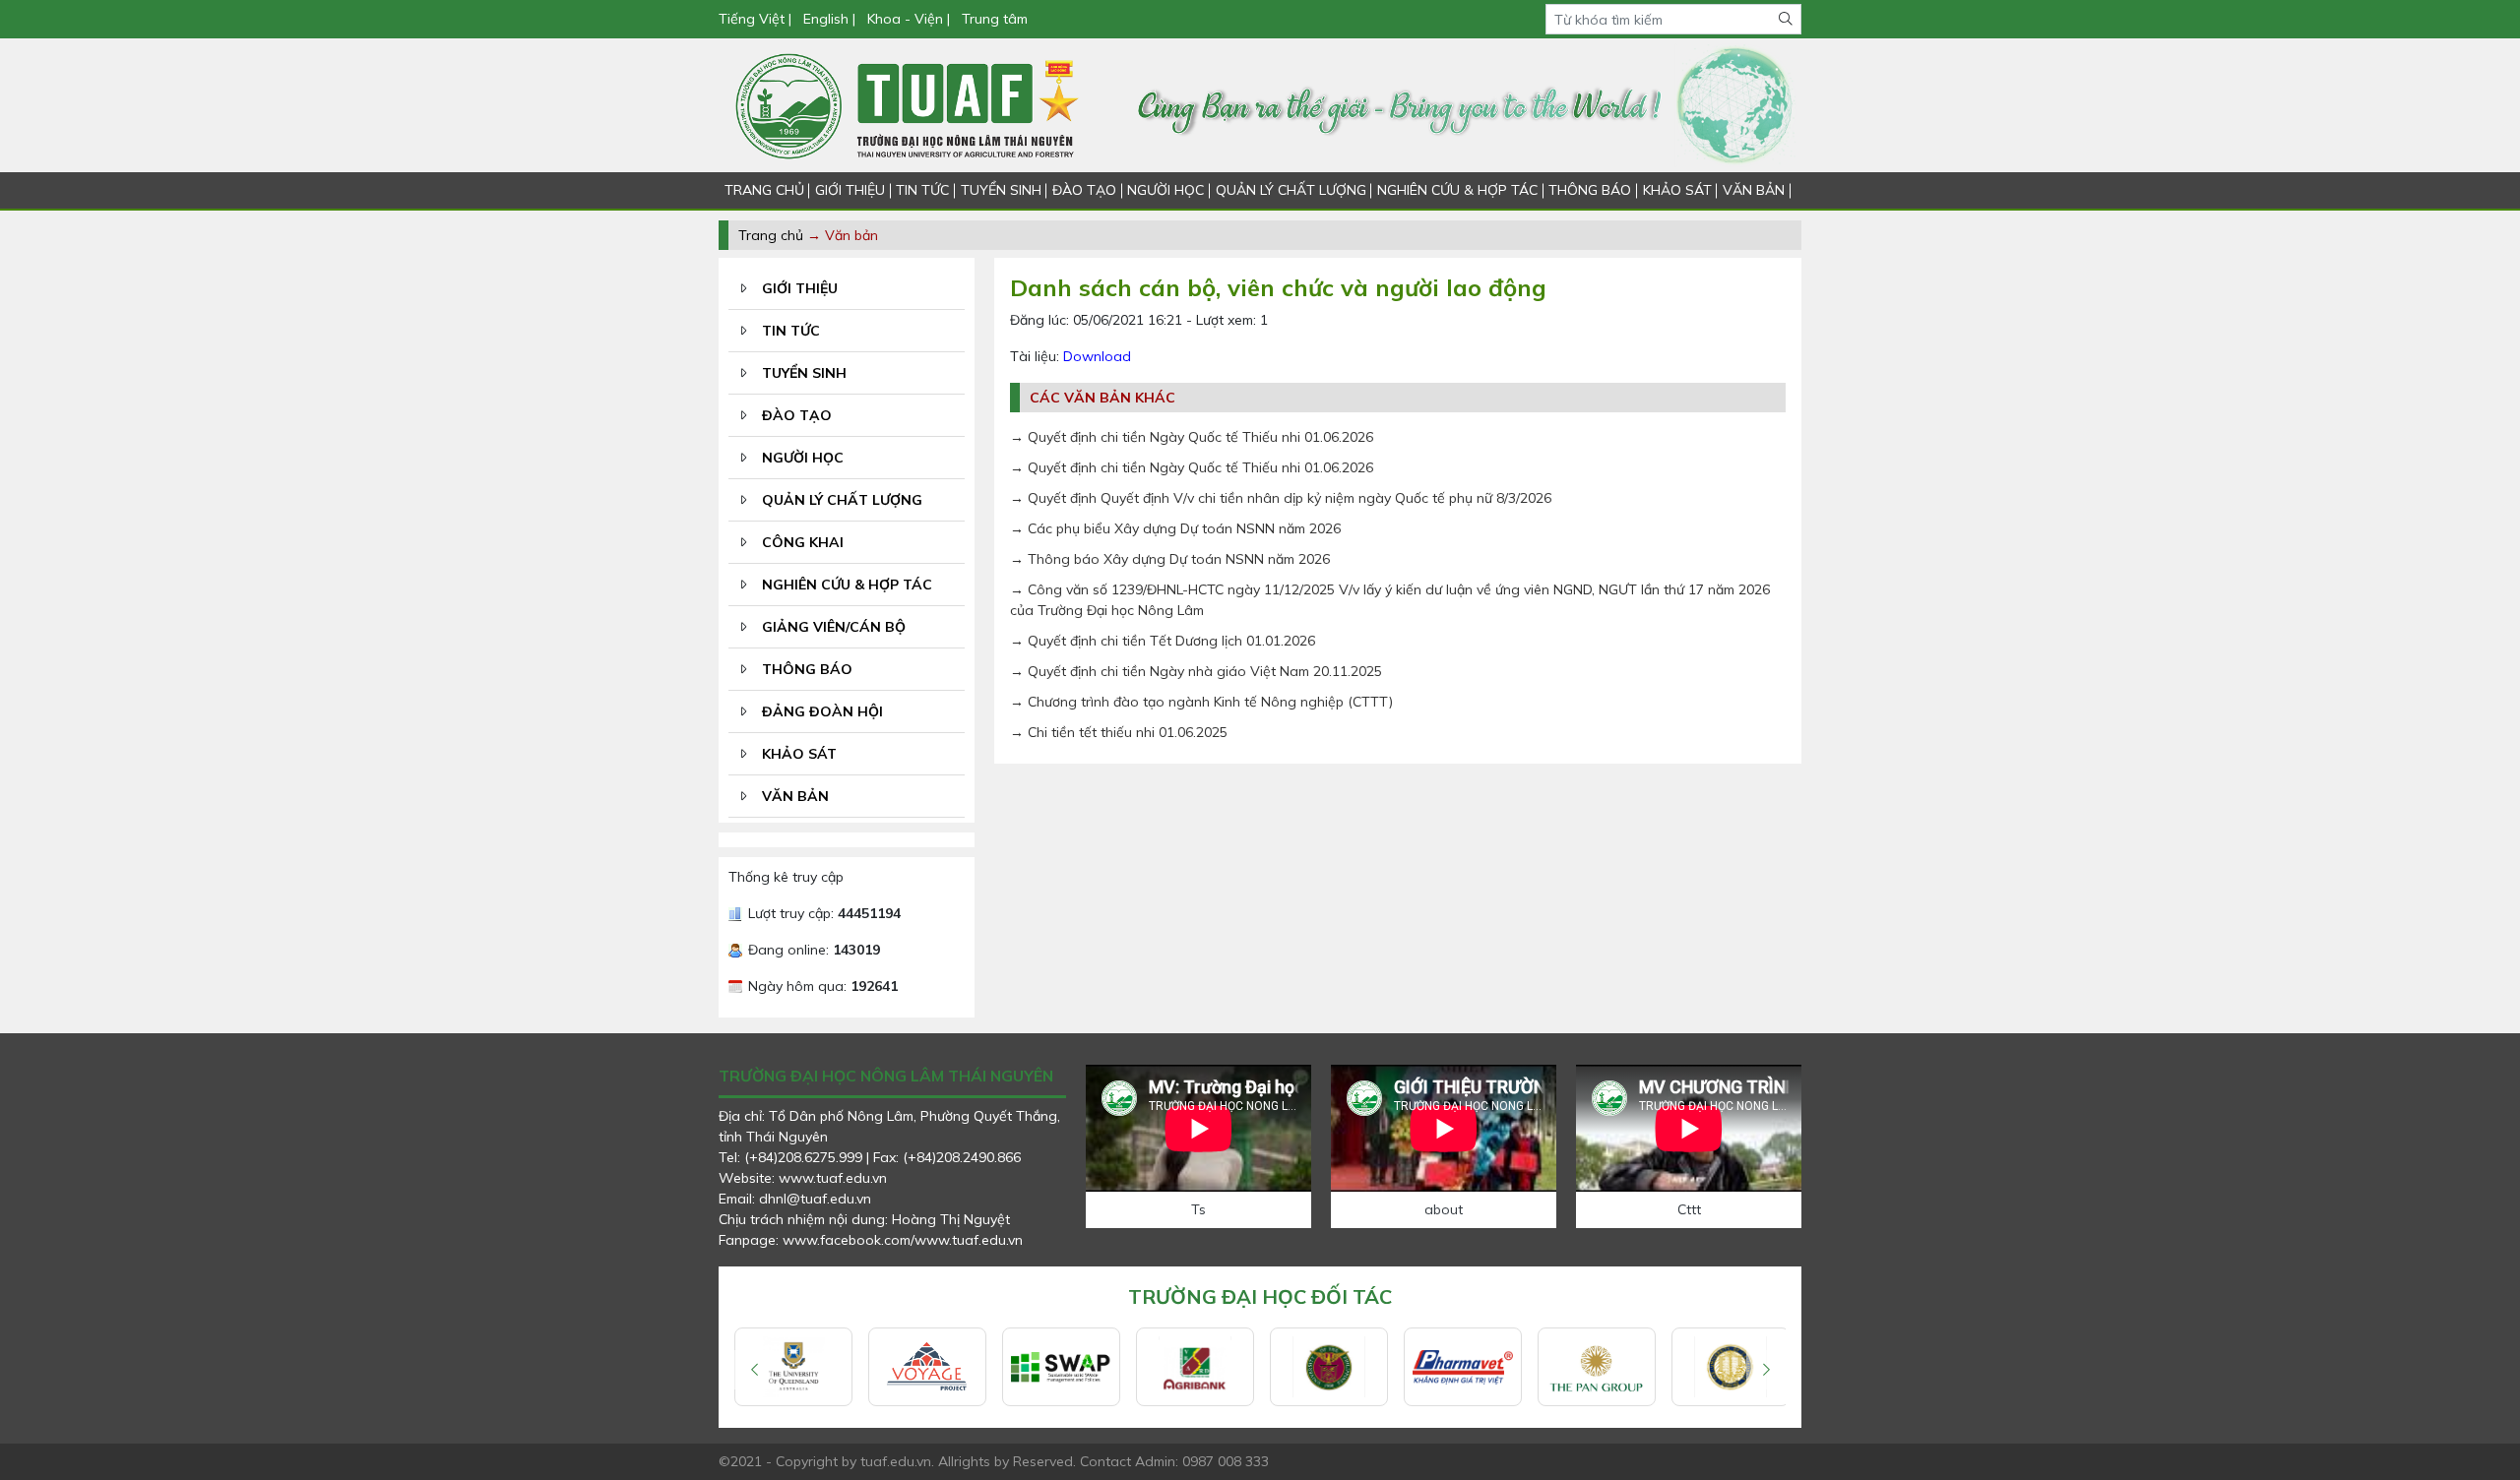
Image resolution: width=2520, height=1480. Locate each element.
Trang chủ (771, 235)
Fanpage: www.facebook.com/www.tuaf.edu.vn (871, 1240)
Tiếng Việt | (757, 19)
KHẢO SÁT (1677, 190)
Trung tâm (995, 19)
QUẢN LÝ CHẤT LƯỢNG (1291, 190)
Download (1097, 356)
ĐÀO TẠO (1084, 190)
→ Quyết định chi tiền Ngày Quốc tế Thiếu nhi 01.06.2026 (1192, 437)
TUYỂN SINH (1001, 190)
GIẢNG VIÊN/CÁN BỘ (834, 627)
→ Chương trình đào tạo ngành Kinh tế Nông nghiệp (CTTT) (1201, 702)
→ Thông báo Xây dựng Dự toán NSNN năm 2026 (1170, 559)
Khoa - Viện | (909, 19)
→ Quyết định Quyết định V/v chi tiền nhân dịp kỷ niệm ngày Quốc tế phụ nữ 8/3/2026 (1281, 498)
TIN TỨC (922, 190)
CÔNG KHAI (803, 542)
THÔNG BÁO (1590, 190)
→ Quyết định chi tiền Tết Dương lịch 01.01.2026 (1163, 641)
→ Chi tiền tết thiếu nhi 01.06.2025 (1119, 732)
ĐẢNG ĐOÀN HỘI (822, 711)
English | (829, 19)
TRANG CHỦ (764, 190)
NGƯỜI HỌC (1165, 190)
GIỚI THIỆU (850, 190)
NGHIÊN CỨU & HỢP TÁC (1457, 190)
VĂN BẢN (1754, 190)
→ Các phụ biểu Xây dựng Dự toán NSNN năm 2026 (1175, 528)
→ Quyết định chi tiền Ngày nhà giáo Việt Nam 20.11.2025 (1196, 671)
